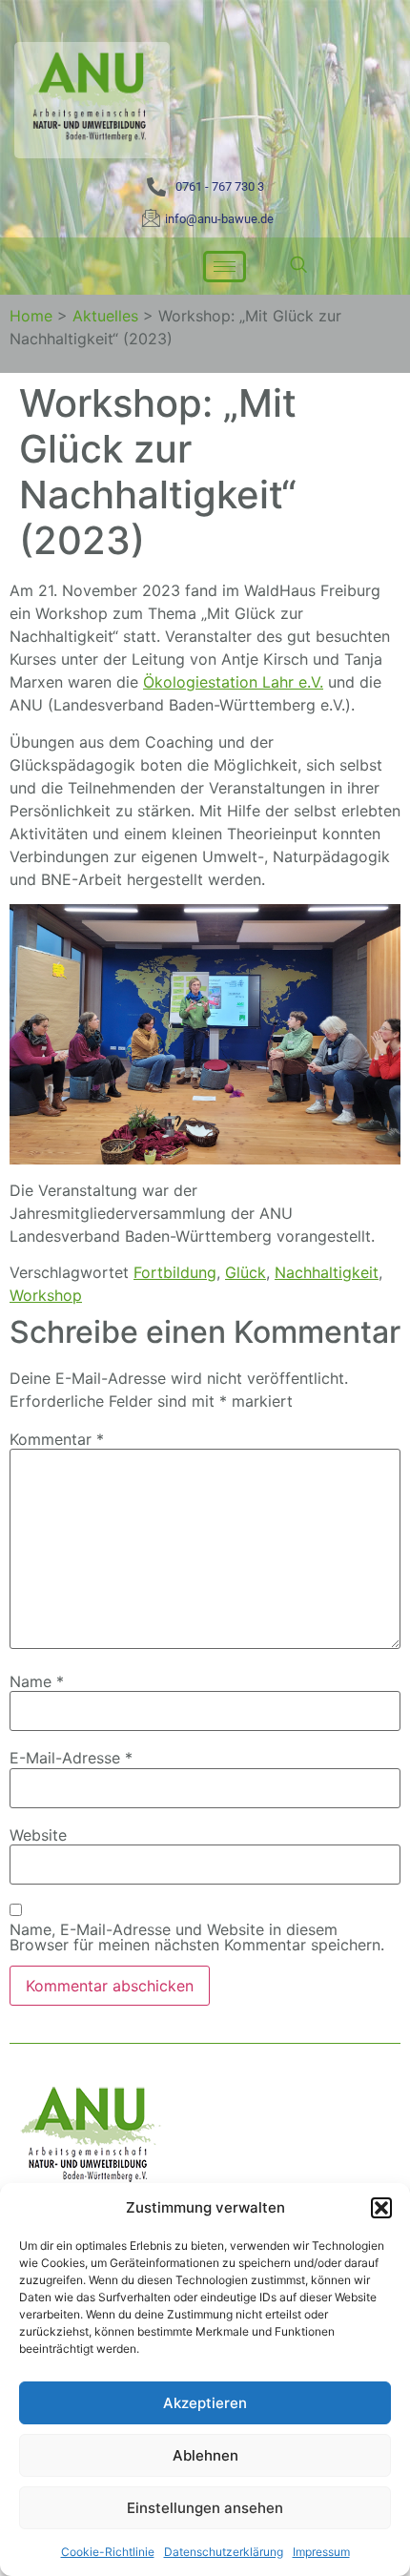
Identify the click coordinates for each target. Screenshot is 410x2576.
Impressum (321, 2552)
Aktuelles (105, 316)
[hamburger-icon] (225, 267)
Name (37, 1681)
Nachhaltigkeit (327, 1272)
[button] (381, 2208)
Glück (246, 1272)
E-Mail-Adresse (71, 1758)
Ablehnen (205, 2455)
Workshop (46, 1295)
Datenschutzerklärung (224, 2552)
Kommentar (57, 1439)
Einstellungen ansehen (205, 2508)
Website (38, 1835)
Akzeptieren (205, 2403)
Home (31, 316)
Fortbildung (175, 1272)
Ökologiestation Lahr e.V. (233, 682)
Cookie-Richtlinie (108, 2552)
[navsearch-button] (298, 266)
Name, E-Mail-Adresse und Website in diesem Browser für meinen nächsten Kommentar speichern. (197, 1937)
